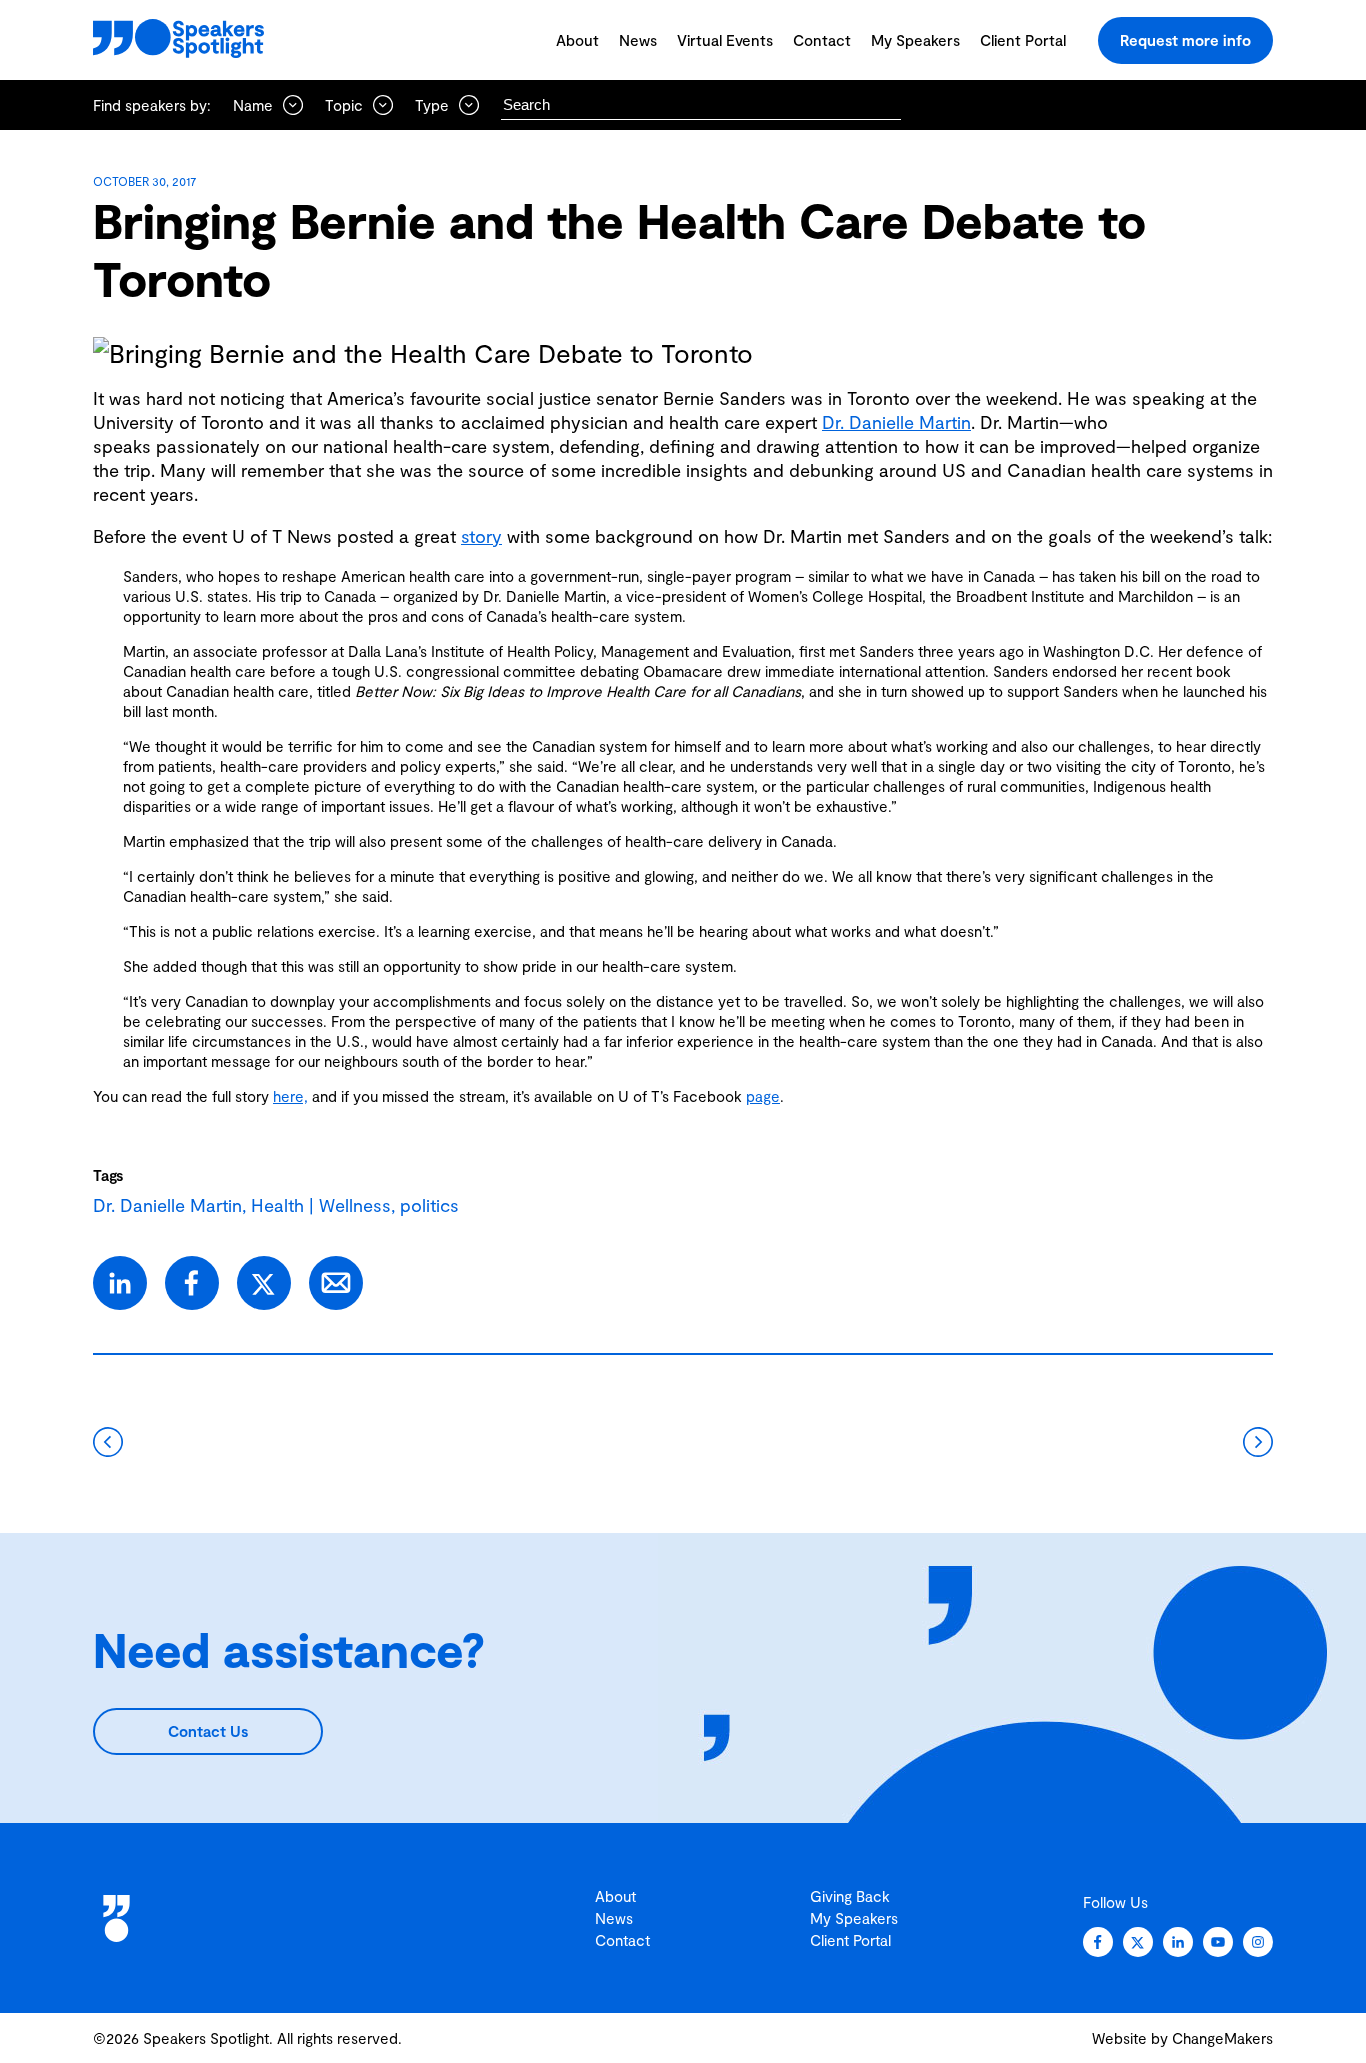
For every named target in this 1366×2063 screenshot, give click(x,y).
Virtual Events (725, 40)
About (577, 40)
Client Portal (1023, 40)
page (763, 1096)
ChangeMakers (1222, 2038)
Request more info (1185, 40)
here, (290, 1096)
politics (429, 1205)
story (481, 536)
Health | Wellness (321, 1205)
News (638, 40)
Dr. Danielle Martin (896, 422)
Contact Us (208, 1731)
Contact (822, 40)
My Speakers (915, 40)
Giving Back (850, 1896)
